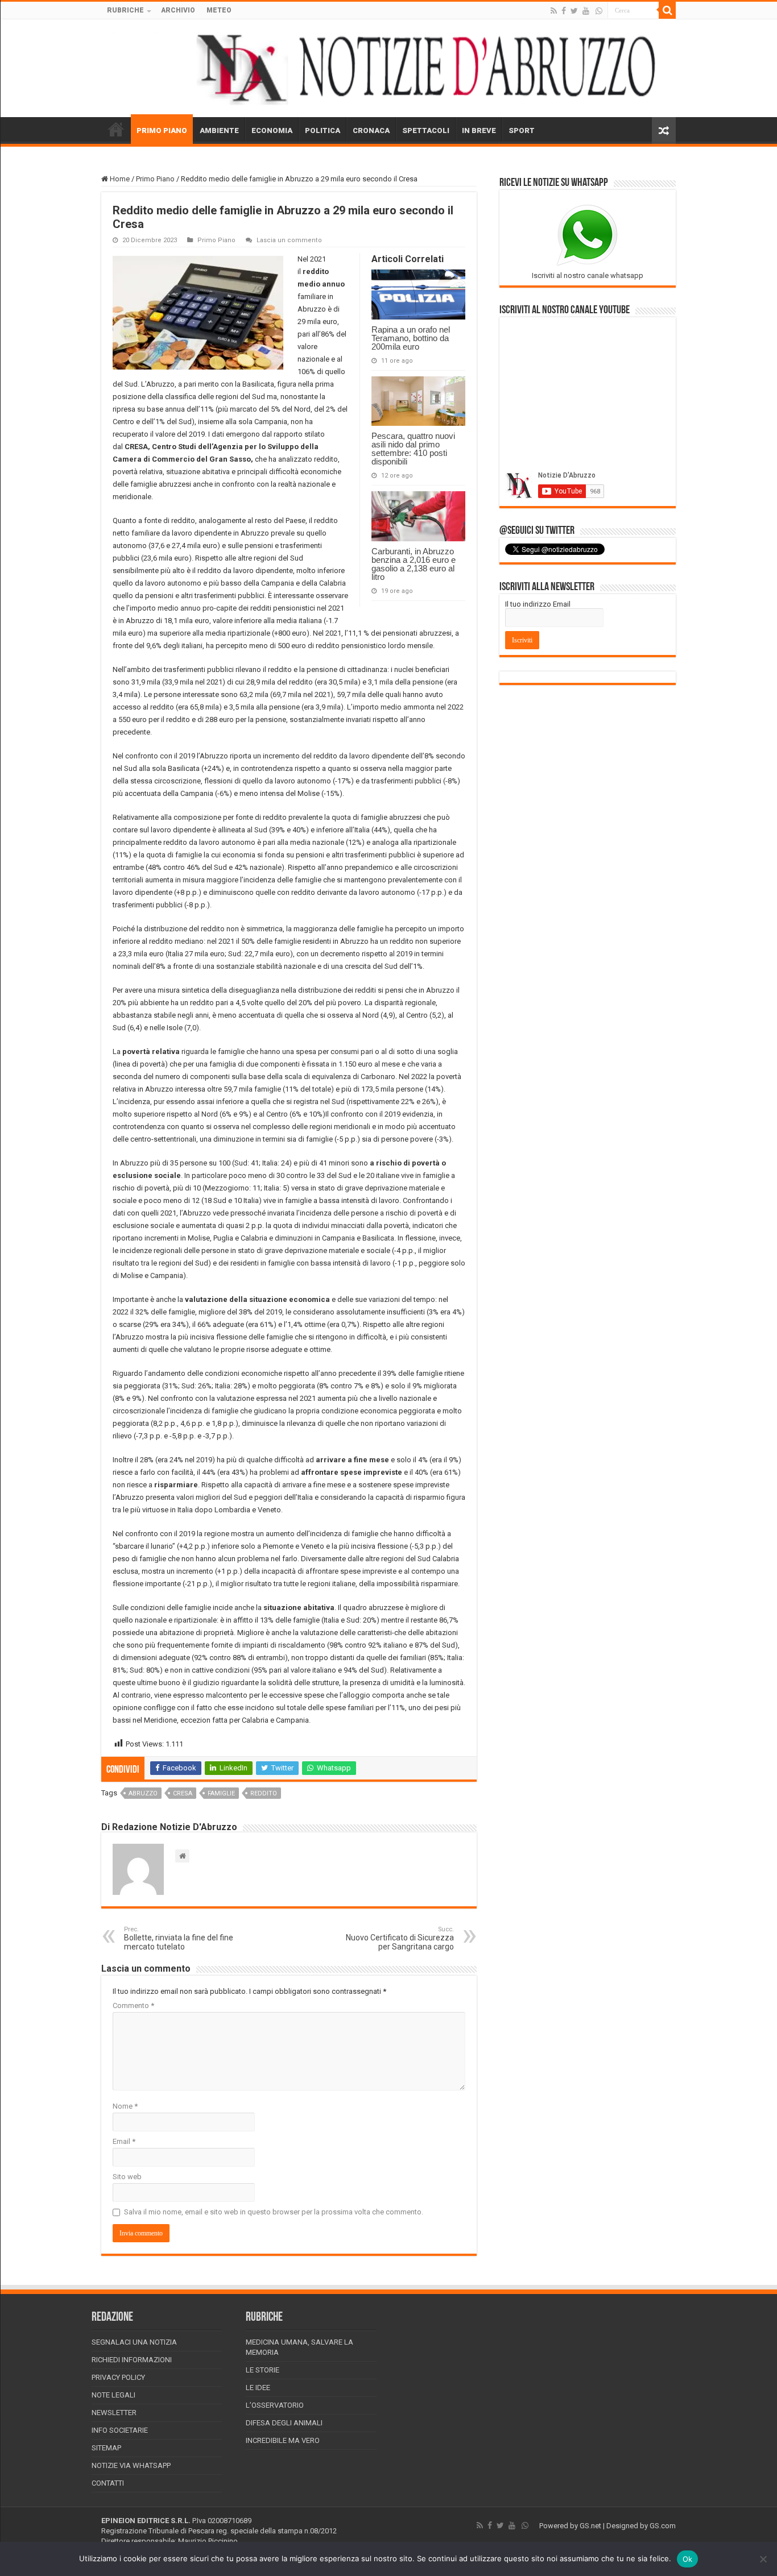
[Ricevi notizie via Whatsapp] (599, 11)
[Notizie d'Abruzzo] (388, 68)
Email (124, 2141)
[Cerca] (667, 10)
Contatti (108, 2483)
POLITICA (323, 130)
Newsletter (114, 2413)
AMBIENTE (219, 130)
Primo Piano (155, 179)
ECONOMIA (272, 130)
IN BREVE (479, 130)
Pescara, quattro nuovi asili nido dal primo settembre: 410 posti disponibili (413, 449)
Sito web (127, 2177)
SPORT (522, 130)
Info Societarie (120, 2430)
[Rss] (554, 11)
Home (119, 179)
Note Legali (113, 2395)
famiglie (221, 1793)
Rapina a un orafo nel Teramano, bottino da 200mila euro (411, 338)
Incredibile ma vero (283, 2440)
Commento (133, 2005)
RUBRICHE (125, 10)
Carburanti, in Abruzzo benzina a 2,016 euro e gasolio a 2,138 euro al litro (414, 564)
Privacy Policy (118, 2377)
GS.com (663, 2526)
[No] (763, 2559)
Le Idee (258, 2388)
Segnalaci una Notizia (134, 2342)
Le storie (263, 2370)
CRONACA (371, 130)
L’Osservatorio (275, 2405)
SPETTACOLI (426, 130)
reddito (264, 1793)
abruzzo (143, 1793)
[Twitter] (574, 11)
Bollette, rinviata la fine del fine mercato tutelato (179, 1938)
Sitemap (106, 2448)
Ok (688, 2559)
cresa (183, 1793)
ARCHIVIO (178, 10)
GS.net (590, 2526)
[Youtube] (586, 11)
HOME (116, 129)
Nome (125, 2106)
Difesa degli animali (284, 2423)
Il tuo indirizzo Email (538, 604)
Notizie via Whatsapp (131, 2465)
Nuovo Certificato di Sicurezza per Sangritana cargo (400, 1938)
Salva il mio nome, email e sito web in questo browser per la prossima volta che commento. (274, 2212)
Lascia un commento (289, 240)
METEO (219, 10)
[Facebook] (564, 11)
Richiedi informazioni (132, 2360)
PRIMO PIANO (162, 130)
